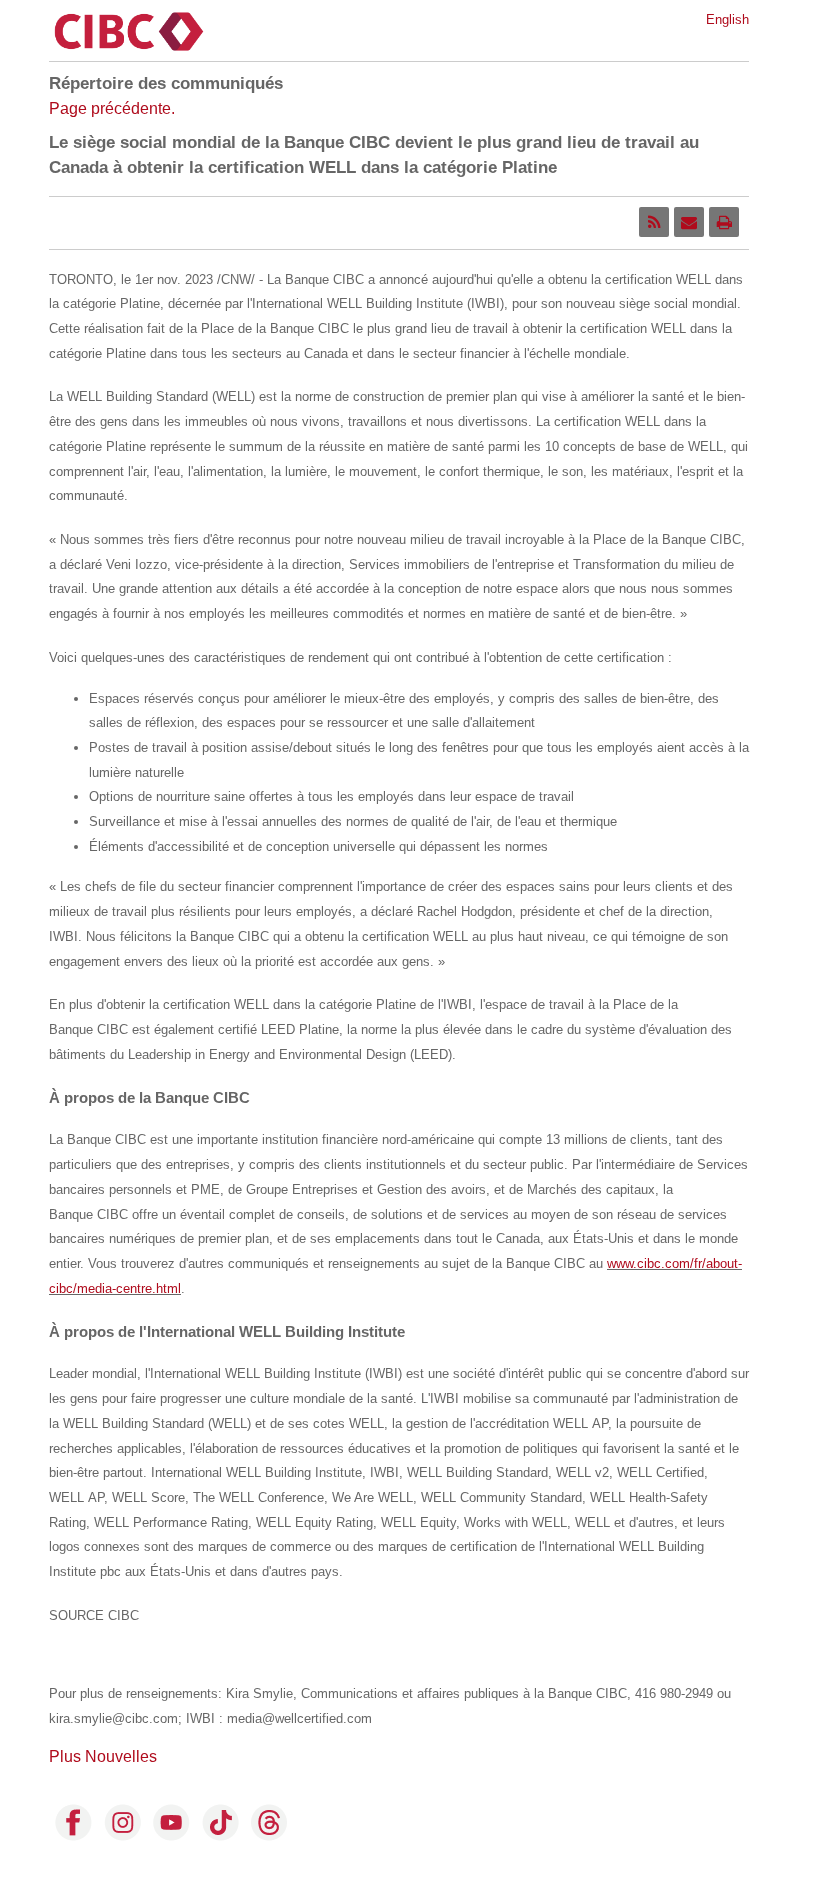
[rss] (654, 222)
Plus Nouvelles (103, 1756)
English (727, 19)
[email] (689, 222)
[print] (724, 222)
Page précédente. (112, 108)
